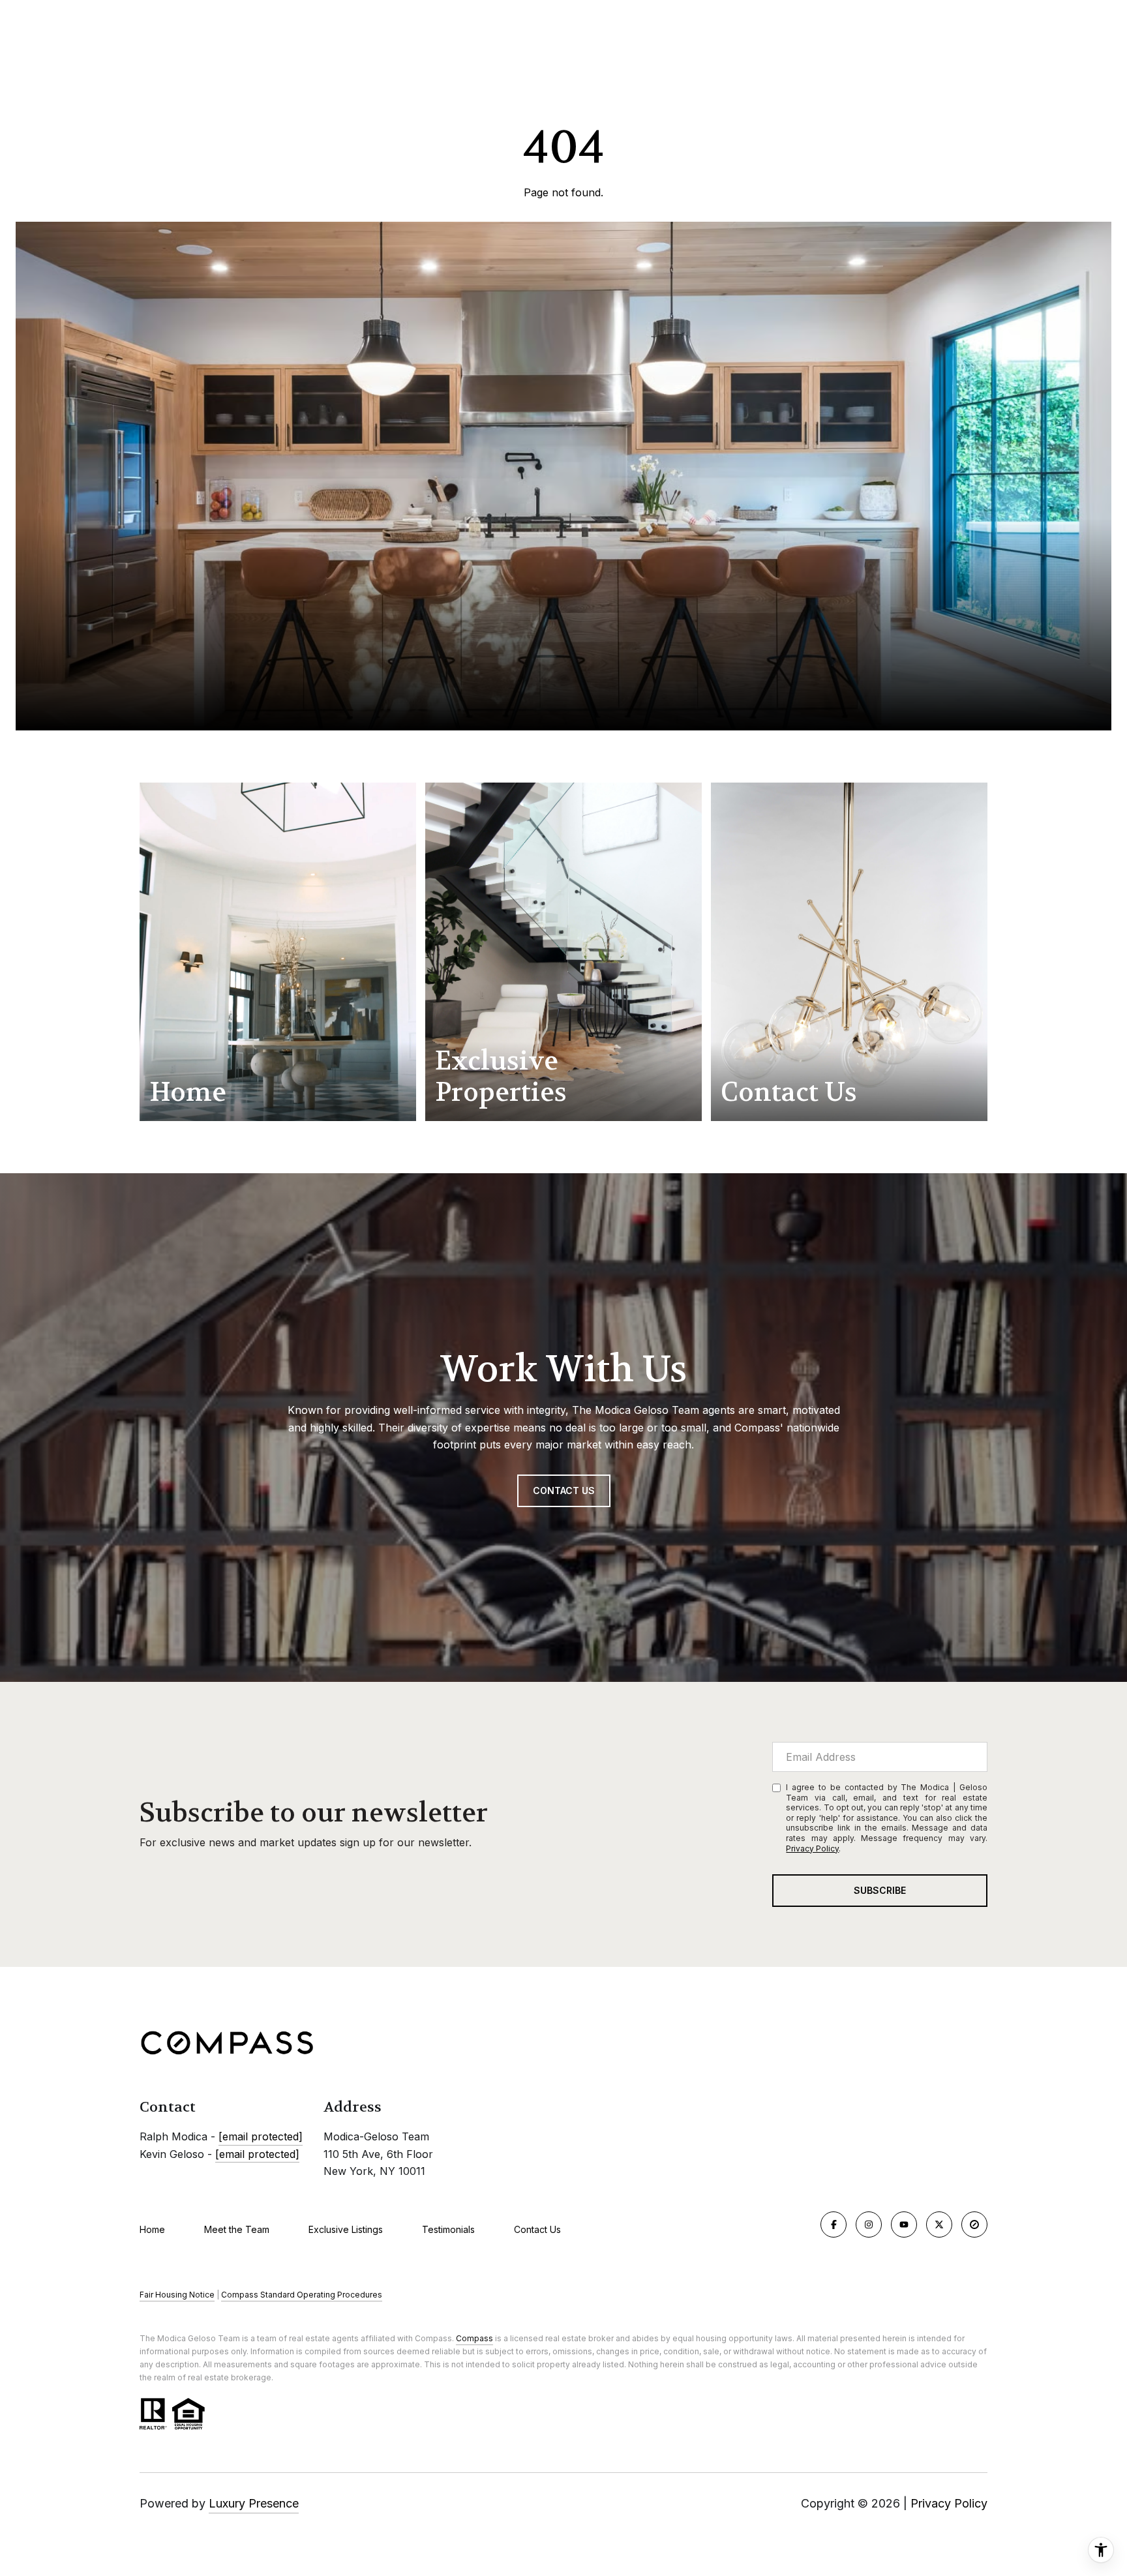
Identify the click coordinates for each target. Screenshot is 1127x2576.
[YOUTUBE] (904, 2224)
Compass (474, 2338)
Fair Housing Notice (177, 2295)
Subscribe (880, 1890)
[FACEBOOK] (834, 2224)
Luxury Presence (254, 2503)
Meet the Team (237, 2229)
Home (152, 2229)
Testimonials (448, 2229)
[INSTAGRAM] (869, 2224)
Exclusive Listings (346, 2229)
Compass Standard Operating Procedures (302, 2295)
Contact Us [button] (564, 1490)
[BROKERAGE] (974, 2224)
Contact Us (537, 2230)
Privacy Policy (812, 1849)
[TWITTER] (939, 2224)
